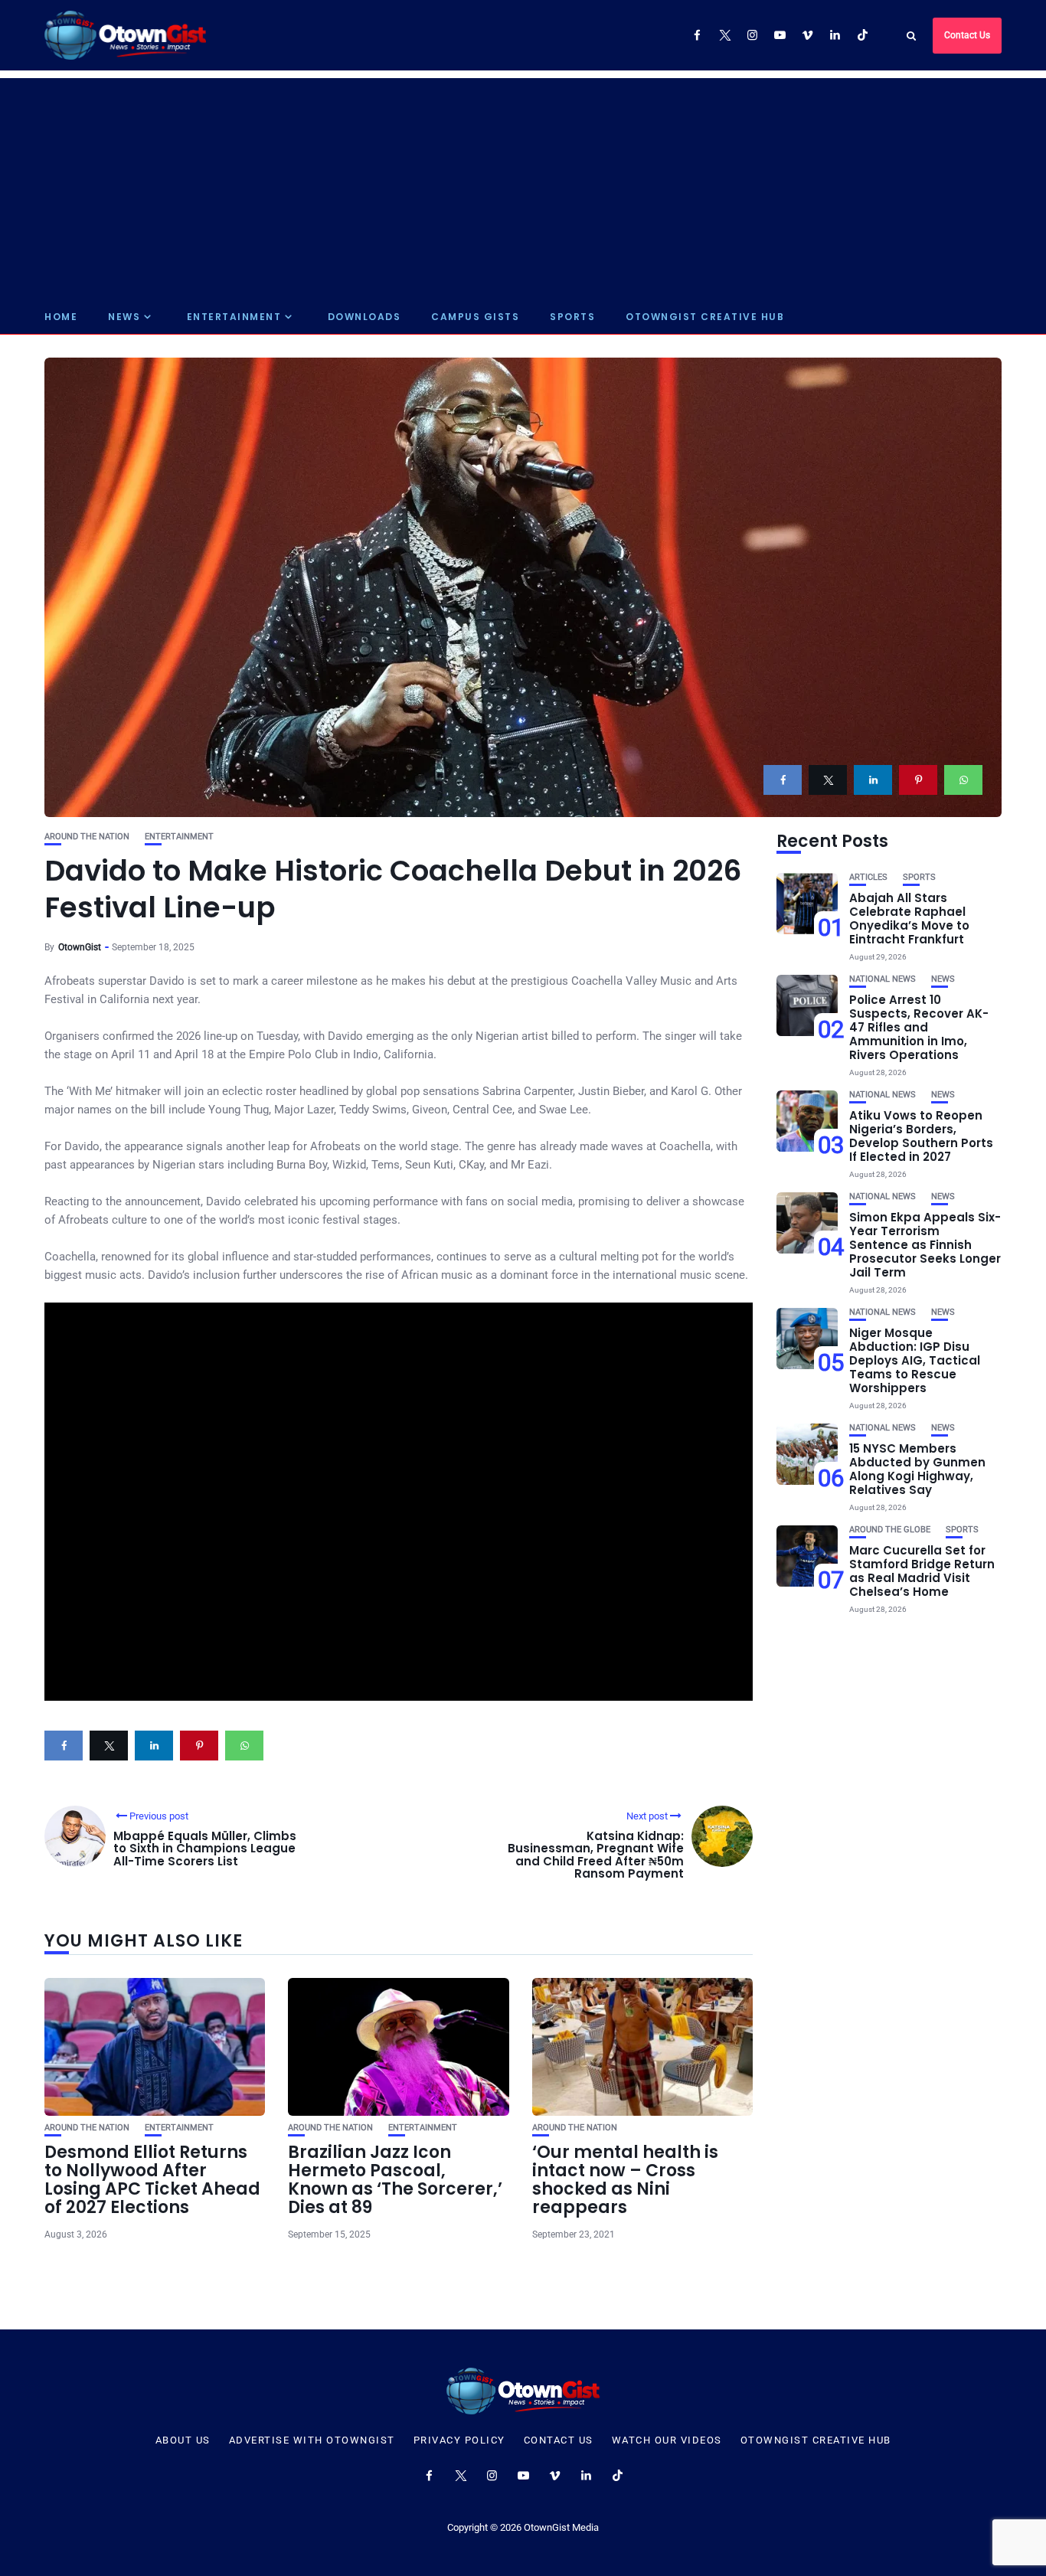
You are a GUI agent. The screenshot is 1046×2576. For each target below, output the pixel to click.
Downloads (364, 317)
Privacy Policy (459, 2440)
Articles (868, 877)
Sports (572, 317)
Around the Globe (890, 1530)
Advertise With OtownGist (312, 2440)
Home (61, 317)
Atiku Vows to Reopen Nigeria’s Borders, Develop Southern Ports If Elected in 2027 (921, 1136)
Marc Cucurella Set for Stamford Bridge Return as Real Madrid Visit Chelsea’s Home (922, 1571)
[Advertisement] (523, 185)
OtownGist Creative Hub (705, 317)
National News (883, 979)
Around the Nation (87, 837)
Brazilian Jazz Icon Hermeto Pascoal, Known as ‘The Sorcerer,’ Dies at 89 (395, 2180)
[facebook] (783, 780)
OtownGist (80, 947)
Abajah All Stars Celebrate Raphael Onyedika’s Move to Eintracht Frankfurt (909, 919)
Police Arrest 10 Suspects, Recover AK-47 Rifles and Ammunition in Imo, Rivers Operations (919, 1027)
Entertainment (234, 317)
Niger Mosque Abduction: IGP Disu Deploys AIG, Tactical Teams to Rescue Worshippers (915, 1360)
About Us (183, 2440)
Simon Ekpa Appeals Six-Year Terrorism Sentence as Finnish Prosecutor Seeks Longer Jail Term (925, 1245)
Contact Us (967, 35)
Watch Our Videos (667, 2440)
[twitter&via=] (828, 780)
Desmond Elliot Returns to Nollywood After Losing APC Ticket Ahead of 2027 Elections (152, 2180)
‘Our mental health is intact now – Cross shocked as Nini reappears (625, 2180)
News (124, 317)
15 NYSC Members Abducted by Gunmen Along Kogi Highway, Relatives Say (917, 1469)
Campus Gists (475, 317)
